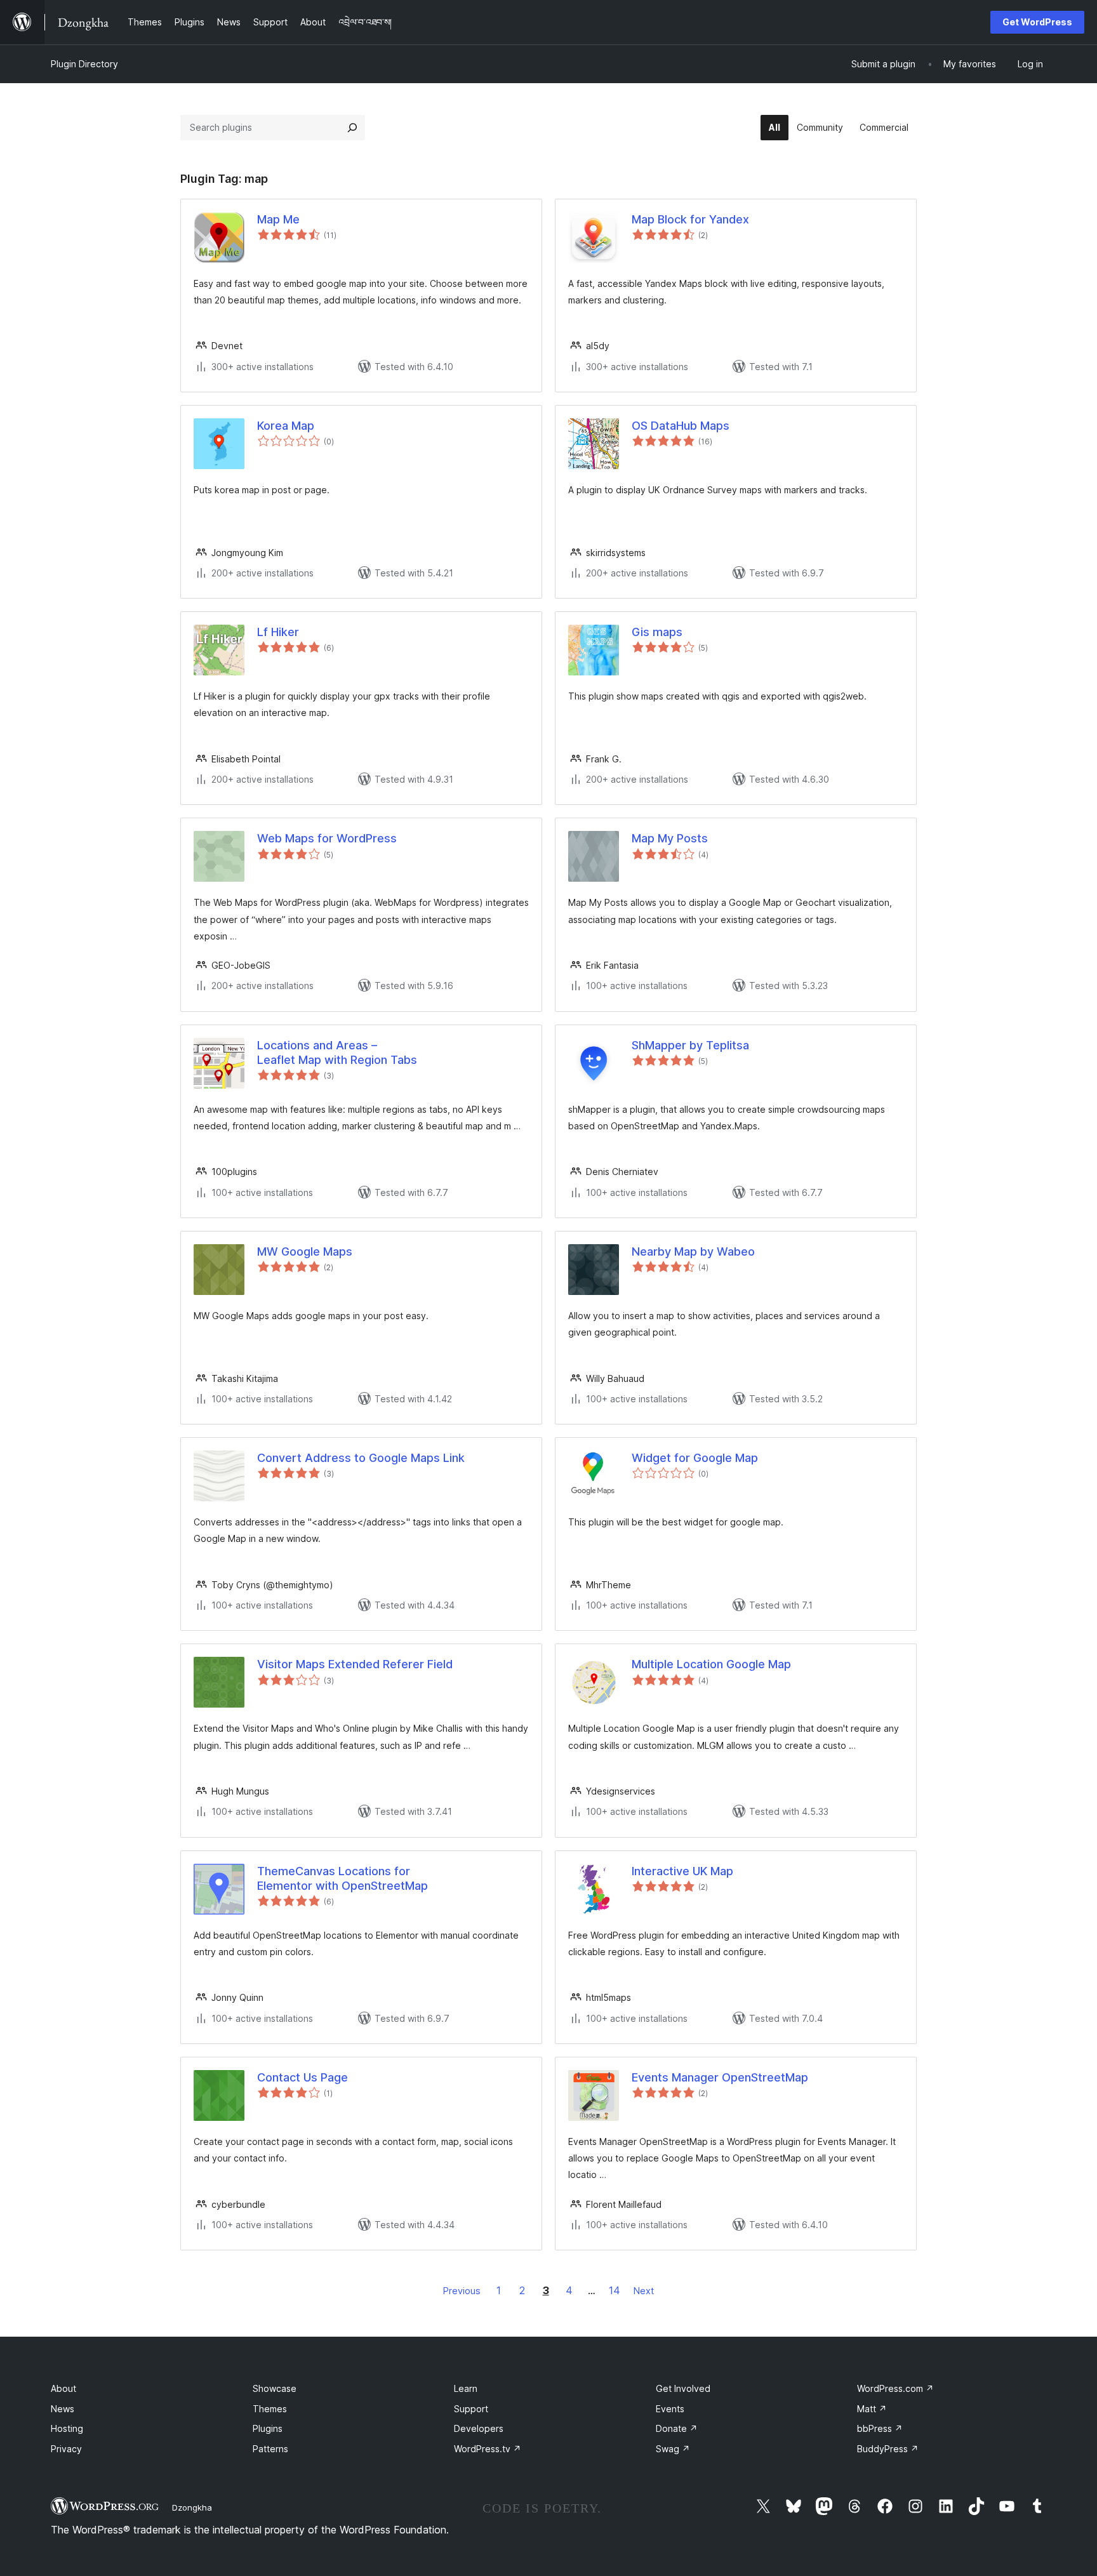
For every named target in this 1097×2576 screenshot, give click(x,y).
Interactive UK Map (682, 1871)
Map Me (278, 219)
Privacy (66, 2449)
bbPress (880, 2428)
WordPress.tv (488, 2449)
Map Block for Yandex (690, 219)
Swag (673, 2449)
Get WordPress (1037, 22)
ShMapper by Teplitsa (690, 1045)
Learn (466, 2388)
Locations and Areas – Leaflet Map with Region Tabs (337, 1052)
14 (615, 2290)
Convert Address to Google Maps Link (361, 1458)
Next (644, 2291)
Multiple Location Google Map (711, 1664)
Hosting (67, 2428)
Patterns (270, 2449)
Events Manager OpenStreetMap (720, 2077)
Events (670, 2409)
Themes (270, 2409)
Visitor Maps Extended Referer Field (355, 1664)
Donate (677, 2428)
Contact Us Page (303, 2077)
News (63, 2409)
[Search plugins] (352, 128)
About (63, 2388)
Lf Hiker (278, 632)
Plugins (268, 2428)
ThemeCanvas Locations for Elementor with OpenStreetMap (342, 1878)
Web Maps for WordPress (327, 838)
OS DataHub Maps (681, 426)
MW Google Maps (305, 1251)
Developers (479, 2428)
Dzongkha (192, 2507)
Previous (462, 2291)
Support (471, 2409)
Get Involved (683, 2388)
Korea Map (286, 426)
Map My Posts (670, 838)
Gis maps (657, 632)
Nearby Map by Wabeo (693, 1251)
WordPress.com (895, 2388)
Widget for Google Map (695, 1458)
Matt (872, 2409)
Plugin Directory (84, 64)
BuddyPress (888, 2449)
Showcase (275, 2388)
